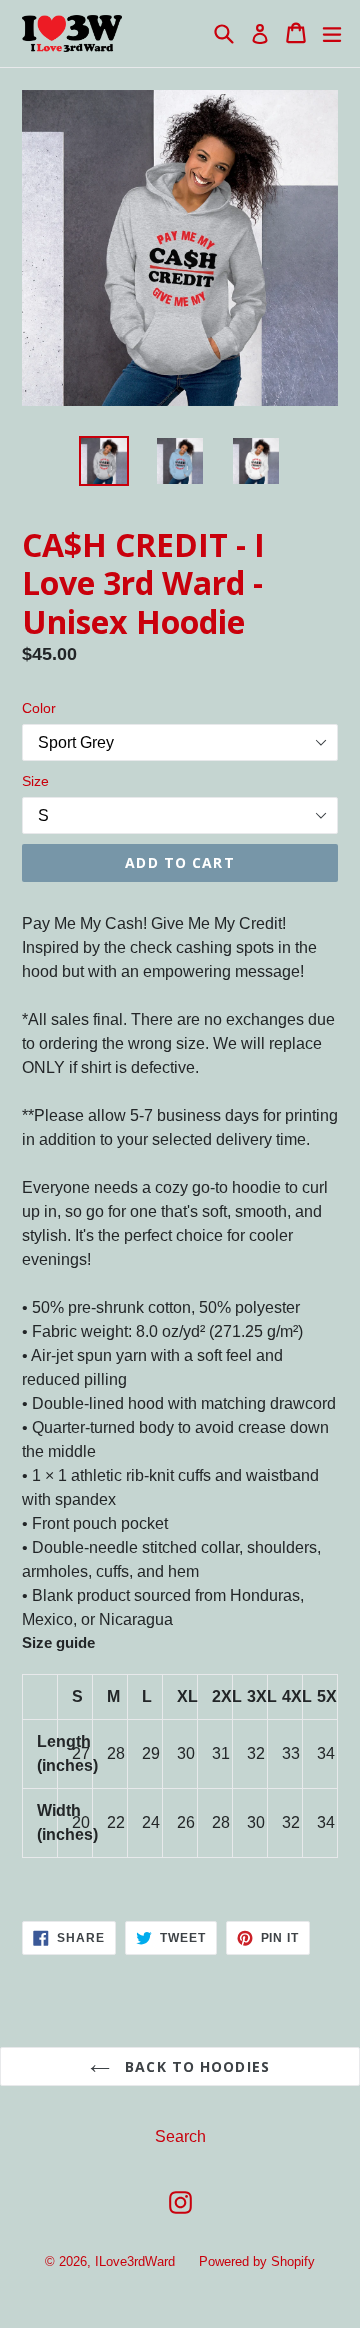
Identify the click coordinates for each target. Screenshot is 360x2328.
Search (180, 2136)
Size (35, 781)
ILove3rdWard (135, 2261)
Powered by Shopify (257, 2261)
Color (39, 708)
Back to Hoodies (195, 2066)
